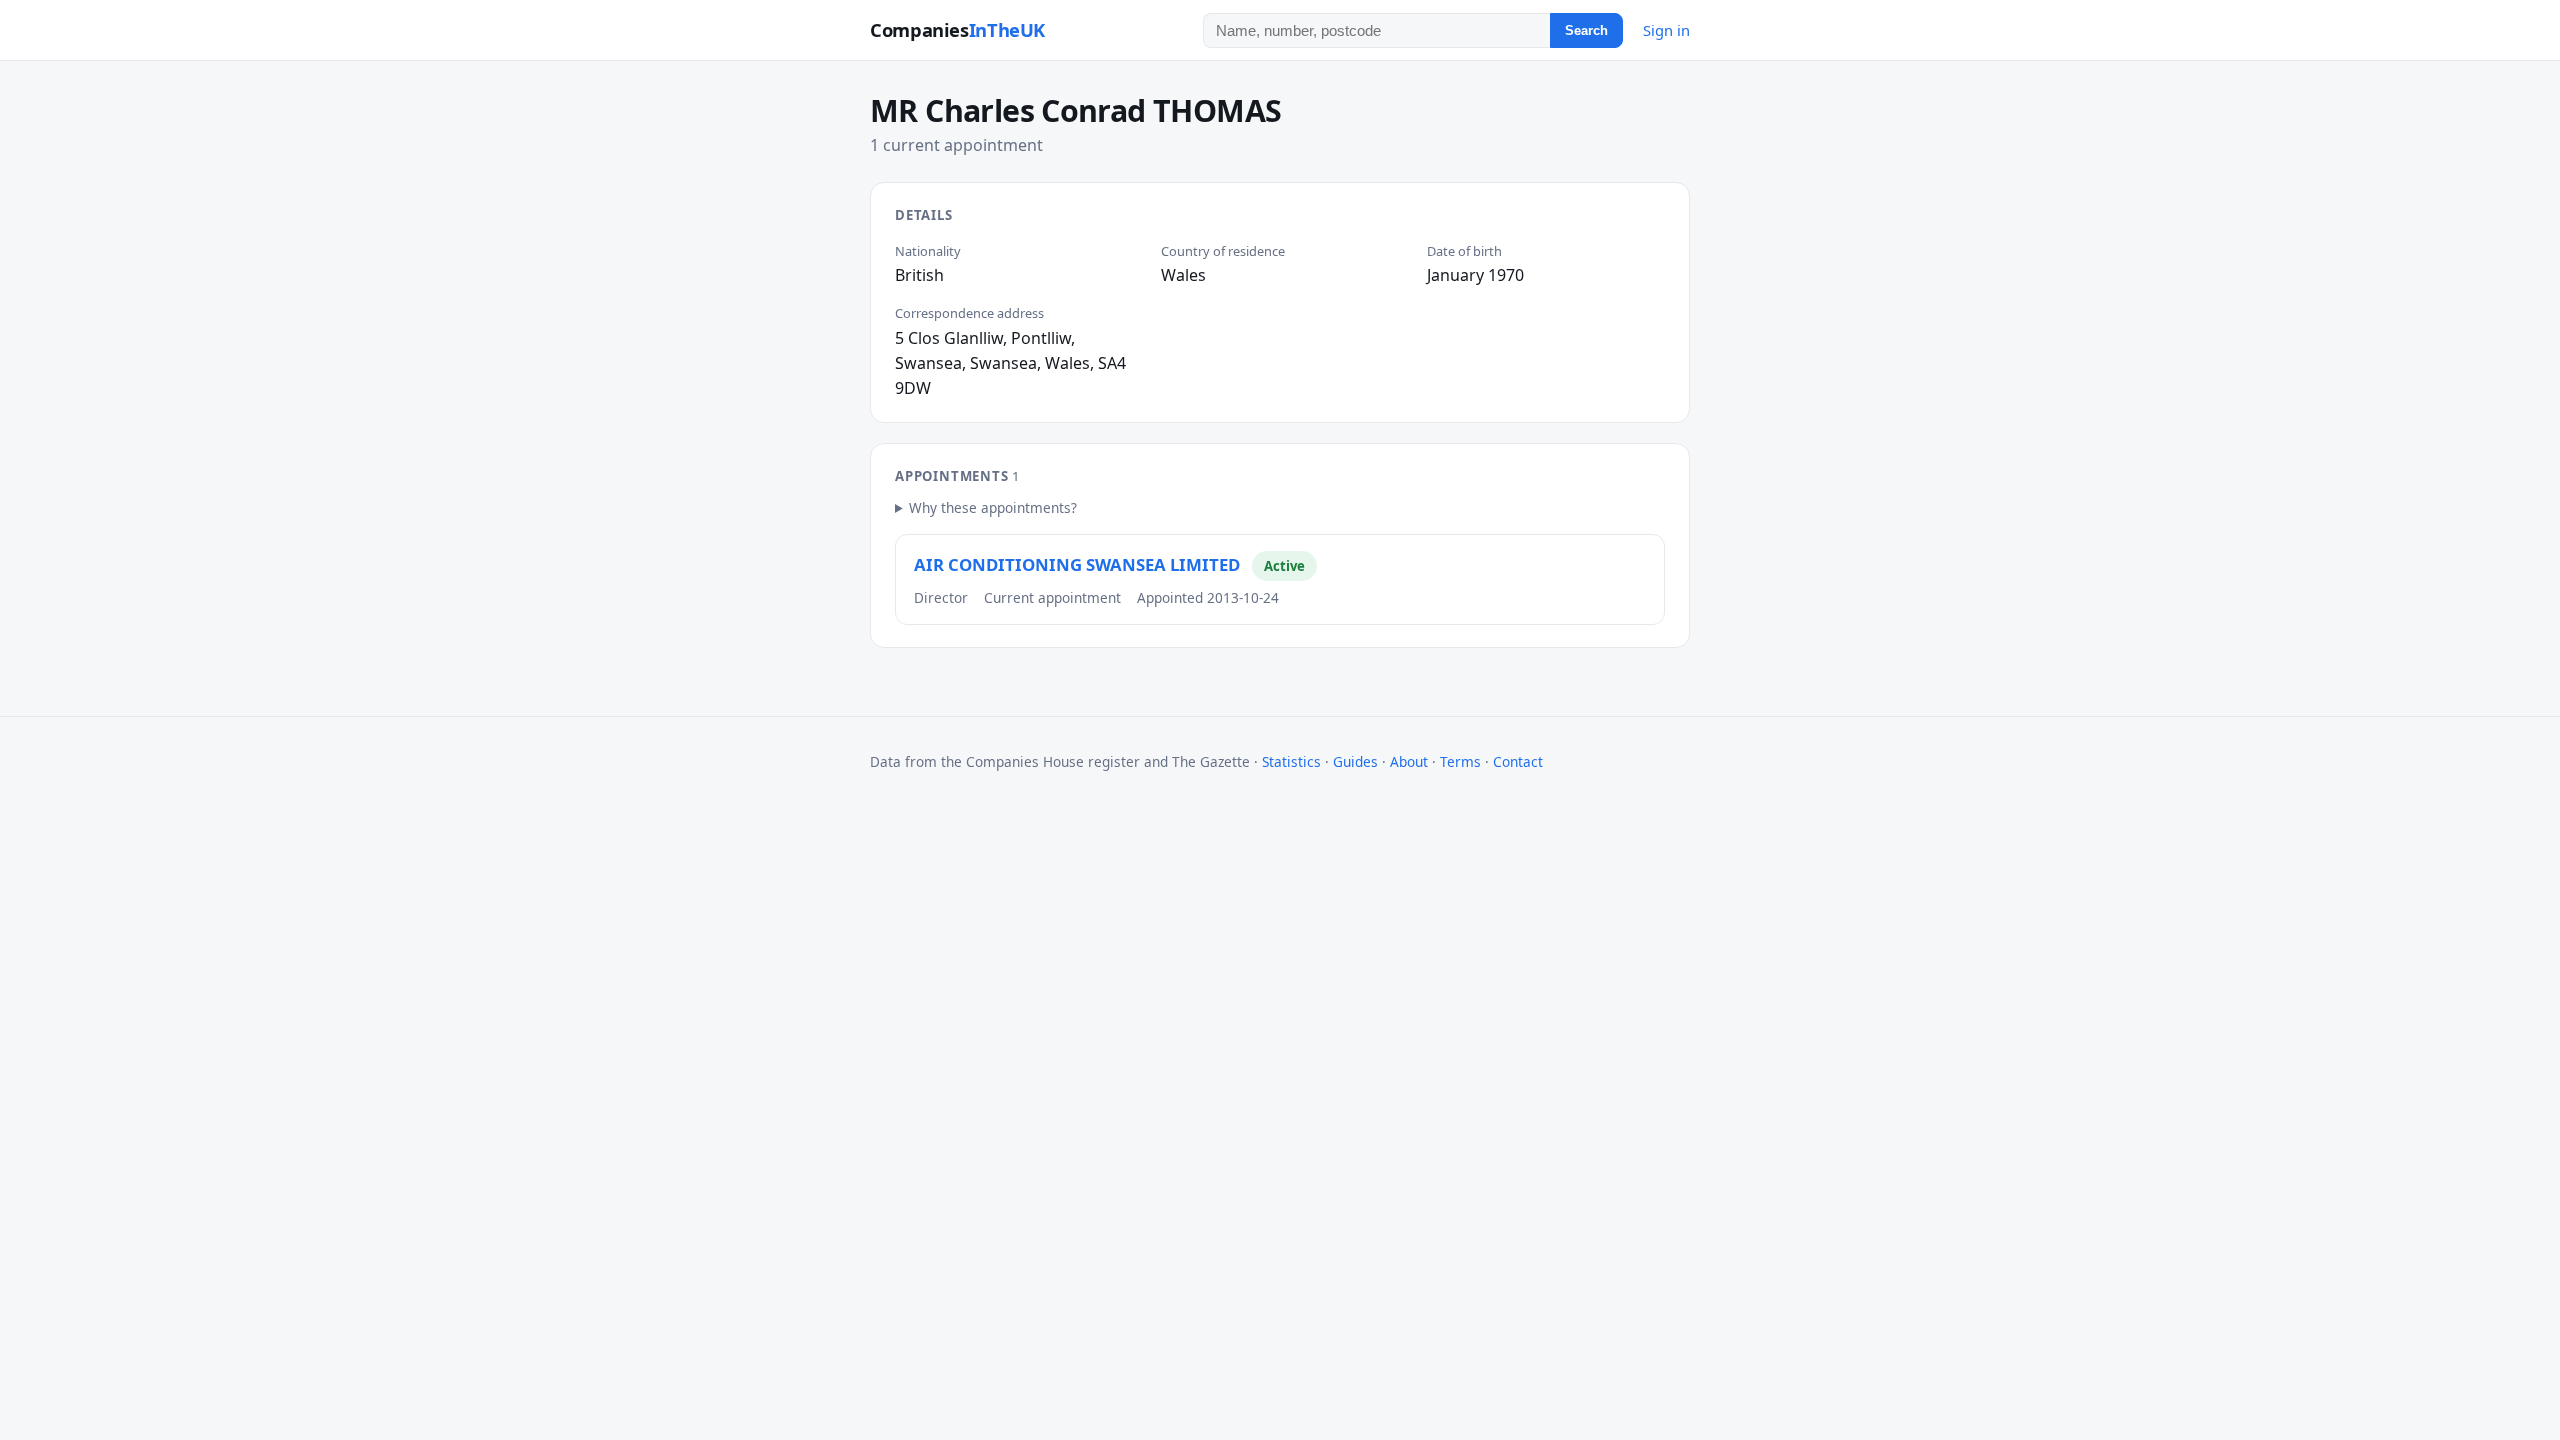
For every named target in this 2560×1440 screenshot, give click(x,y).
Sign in (1666, 30)
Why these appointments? (993, 507)
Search (1586, 30)
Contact (1518, 761)
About (1409, 761)
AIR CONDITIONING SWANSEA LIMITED (1077, 564)
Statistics (1291, 761)
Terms (1460, 761)
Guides (1355, 761)
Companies (957, 29)
